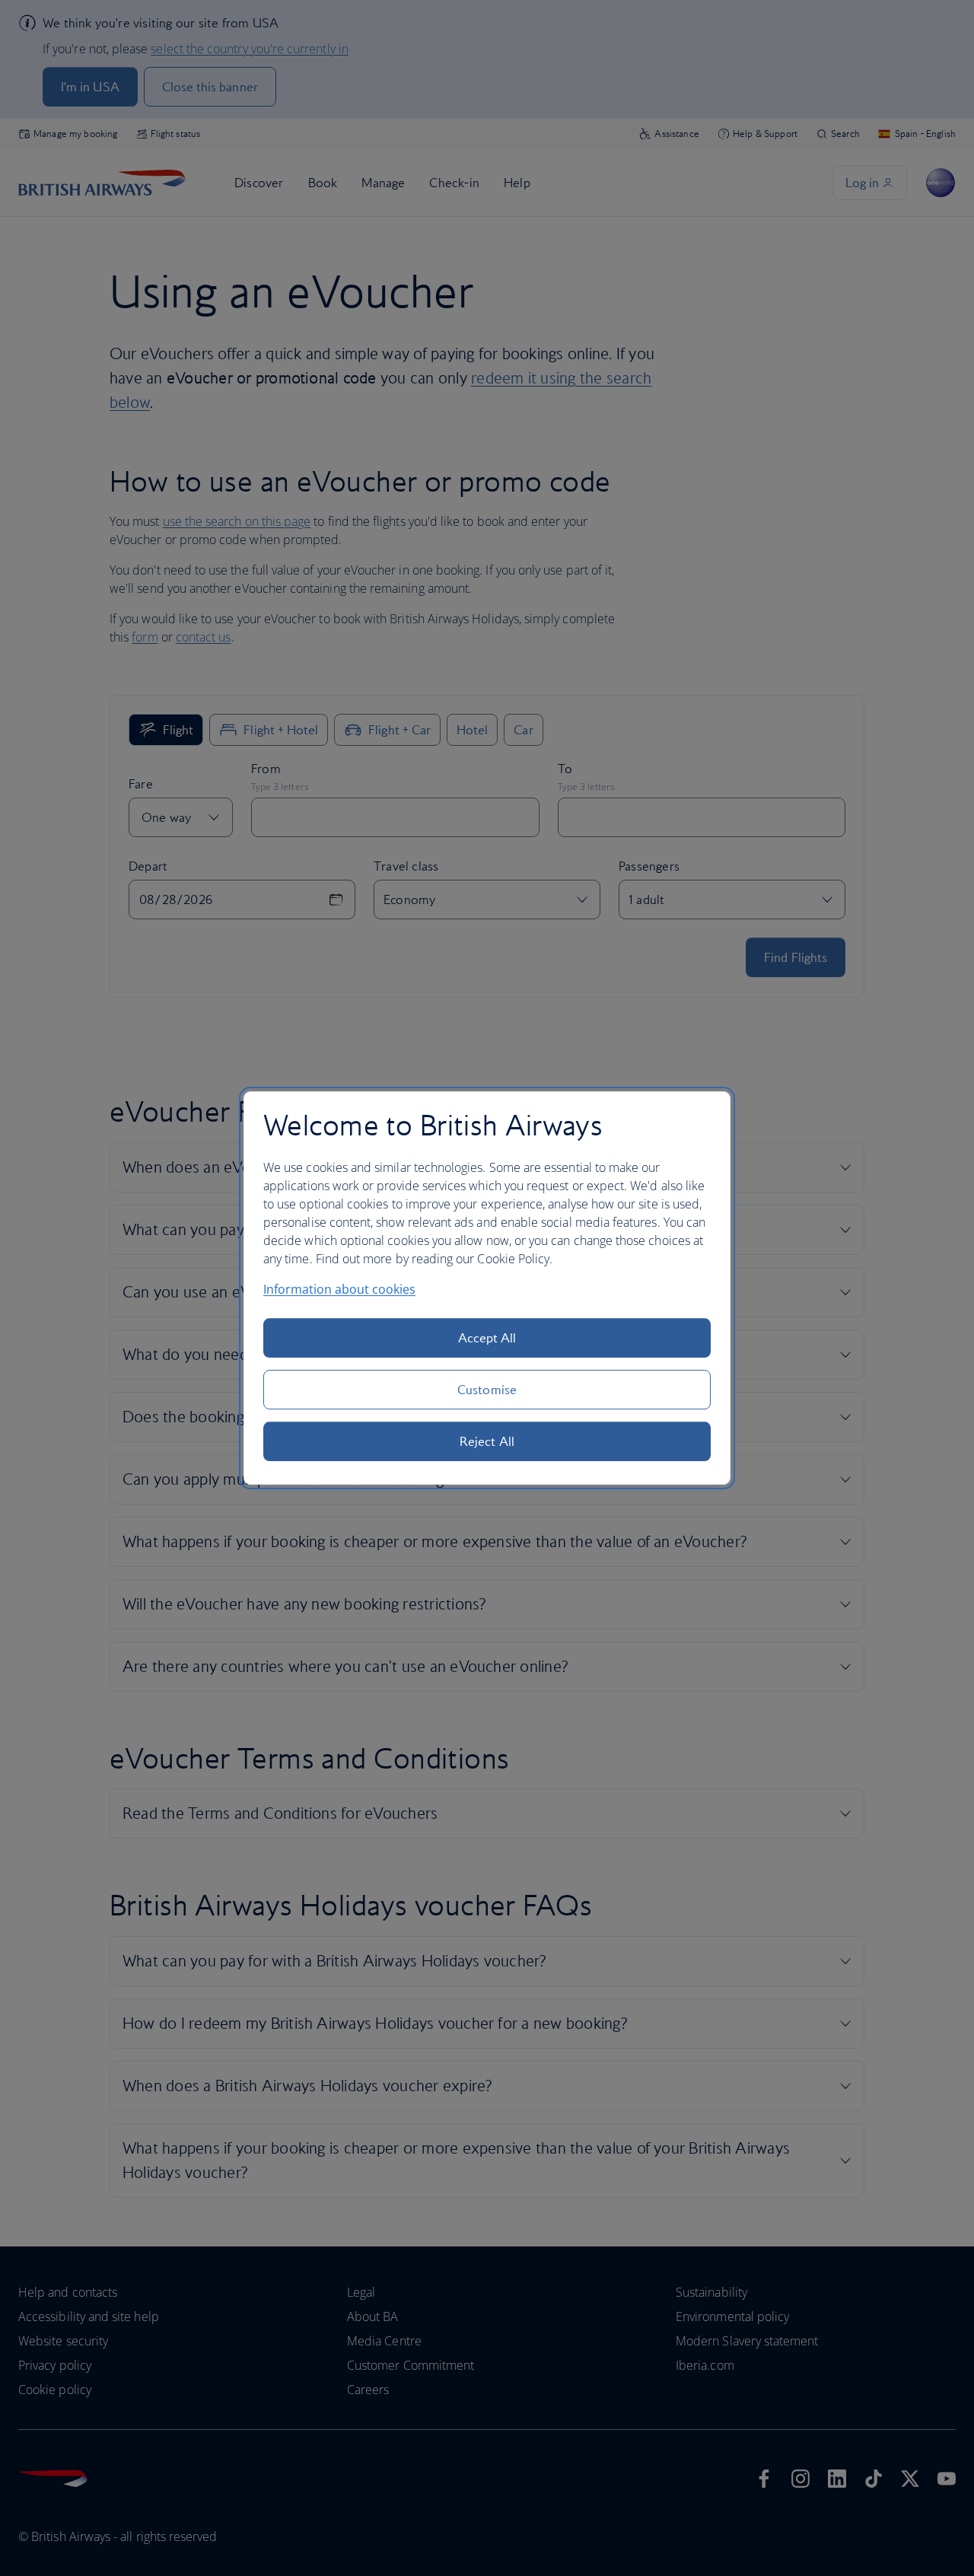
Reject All (487, 1441)
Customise (487, 1390)
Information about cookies (339, 1289)
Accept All (487, 1338)
